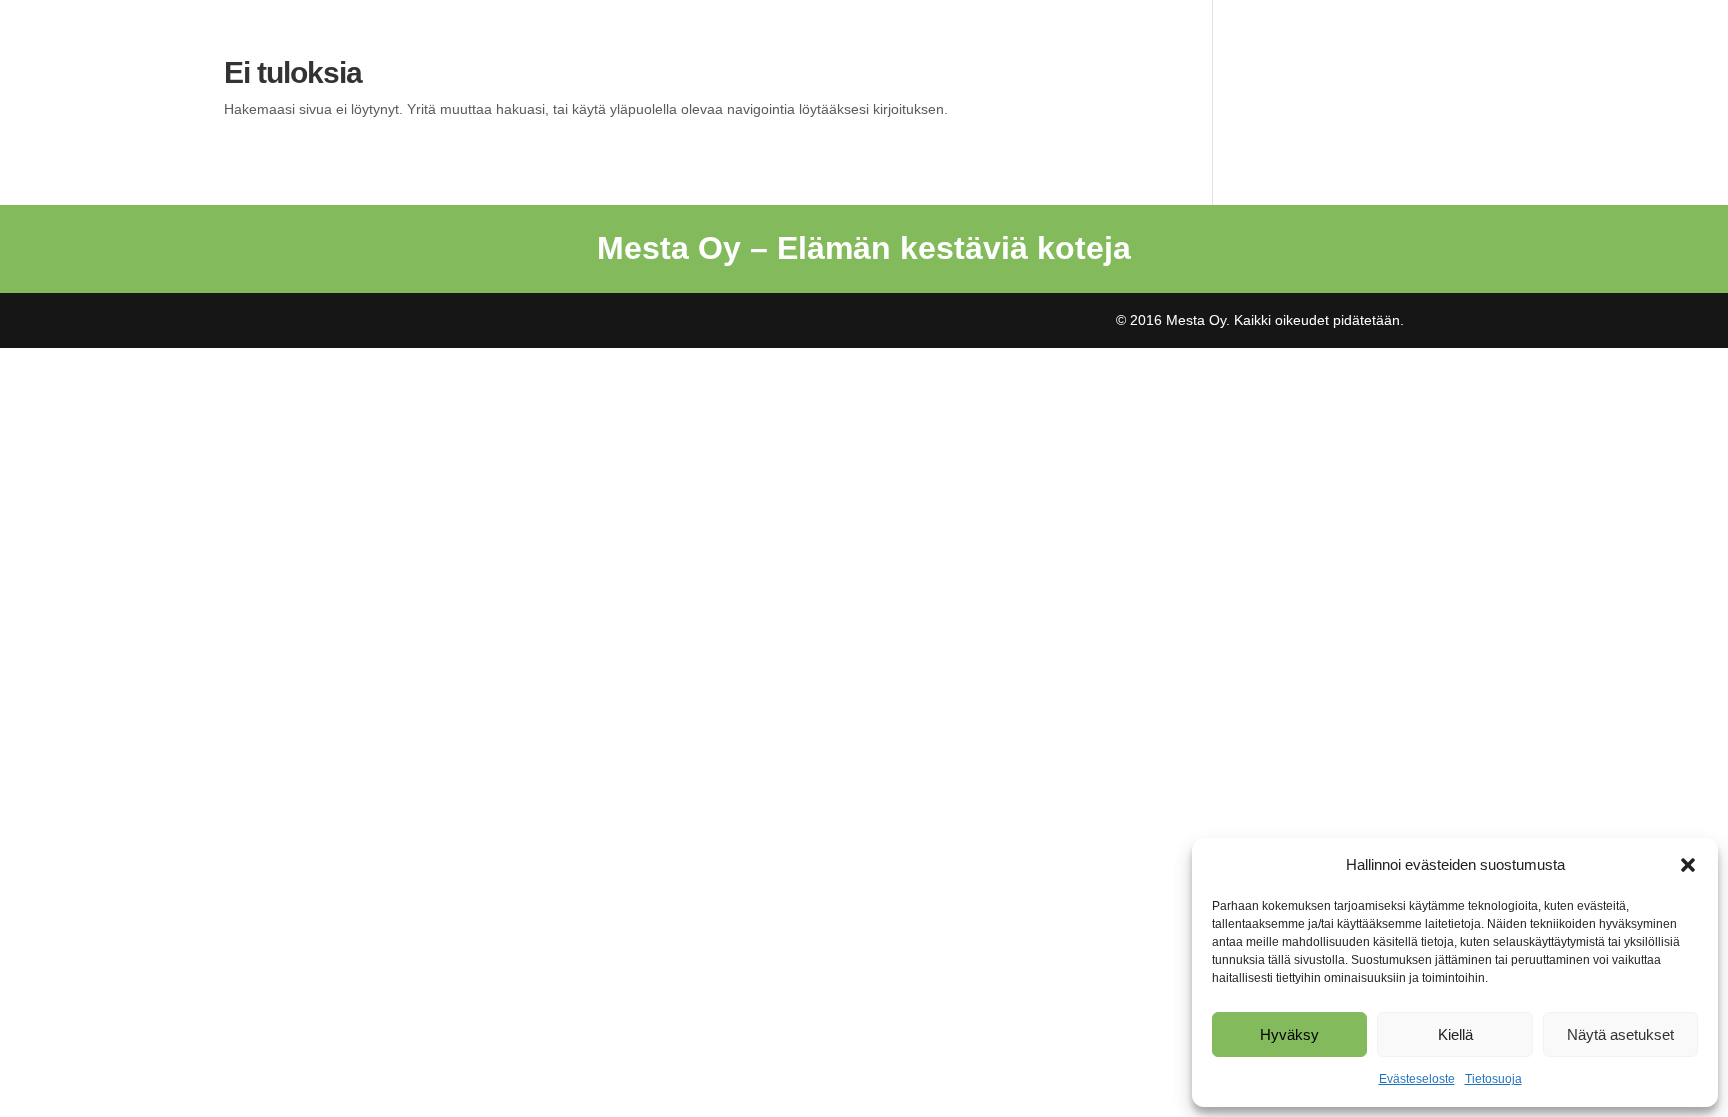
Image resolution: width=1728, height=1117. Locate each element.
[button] (1688, 865)
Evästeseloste (1417, 1079)
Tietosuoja (1493, 1079)
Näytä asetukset (1620, 1034)
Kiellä (1455, 1034)
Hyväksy (1289, 1034)
